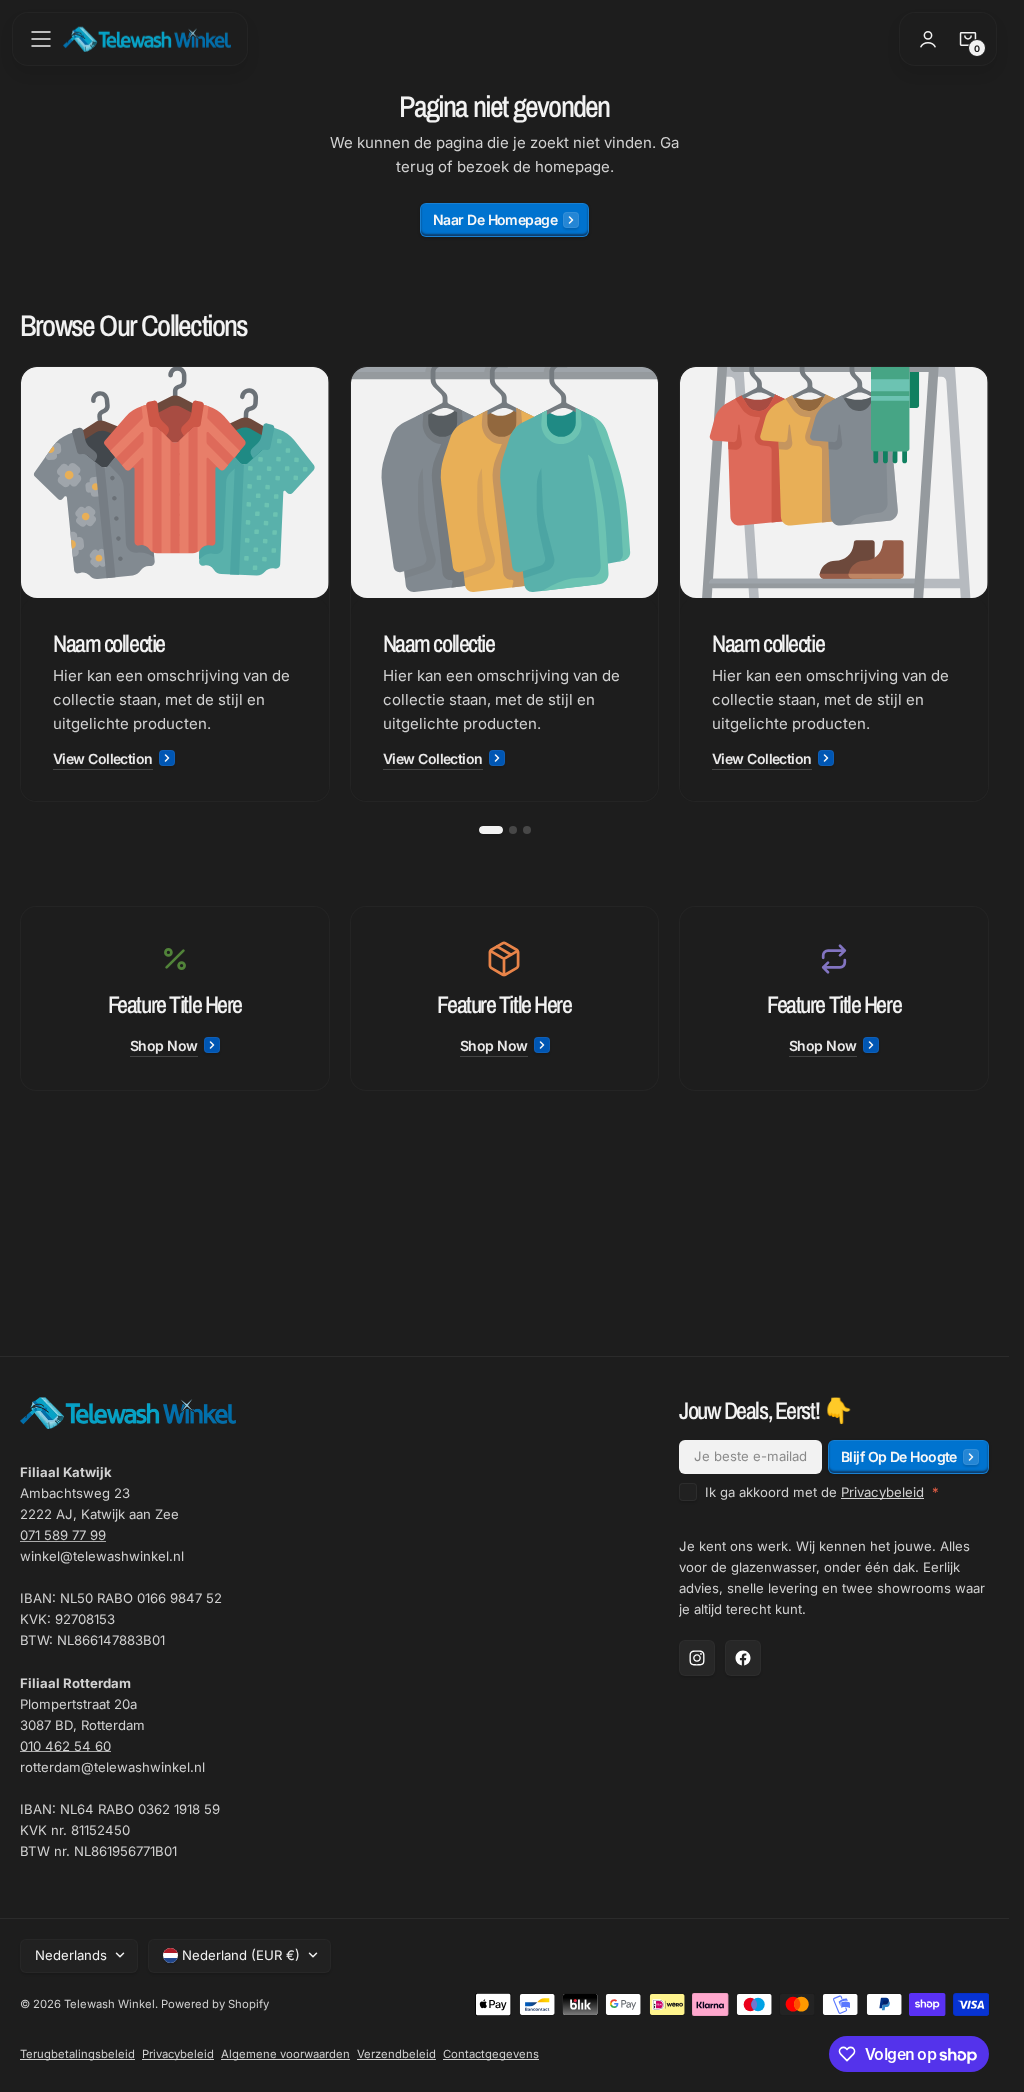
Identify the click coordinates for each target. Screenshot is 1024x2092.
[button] (41, 39)
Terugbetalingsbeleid (77, 2054)
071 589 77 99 (63, 1535)
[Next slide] (989, 584)
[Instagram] (697, 1658)
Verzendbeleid (396, 2054)
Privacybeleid (882, 1492)
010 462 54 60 (65, 1746)
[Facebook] (743, 1658)
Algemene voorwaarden (285, 2054)
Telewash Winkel (109, 2004)
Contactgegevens (491, 2054)
